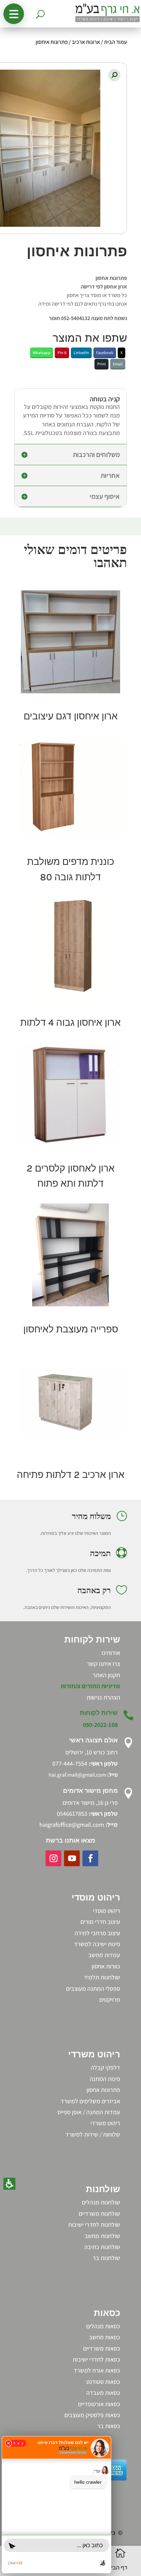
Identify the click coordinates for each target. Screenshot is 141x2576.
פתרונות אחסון (103, 2090)
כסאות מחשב (105, 2337)
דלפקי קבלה (105, 2067)
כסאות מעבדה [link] (103, 2393)
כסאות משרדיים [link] (102, 2348)
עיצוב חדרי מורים (100, 1922)
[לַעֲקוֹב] (90, 1858)
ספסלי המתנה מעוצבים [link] (93, 1989)
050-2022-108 (100, 1725)
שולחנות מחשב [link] (102, 2236)
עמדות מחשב (104, 1955)
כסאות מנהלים (103, 2326)
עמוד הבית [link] (116, 42)
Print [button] (101, 364)
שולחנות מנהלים (101, 2202)
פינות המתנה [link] (105, 2079)
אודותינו (111, 1653)
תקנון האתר (106, 1675)
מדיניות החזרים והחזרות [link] (90, 1686)
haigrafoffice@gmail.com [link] (72, 1825)
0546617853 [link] (72, 1814)
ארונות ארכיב (86, 42)
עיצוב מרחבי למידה (97, 1933)
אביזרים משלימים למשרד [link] (90, 2101)
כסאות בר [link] (109, 2426)
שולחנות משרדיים (99, 2214)
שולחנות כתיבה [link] (102, 2247)
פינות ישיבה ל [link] (104, 1944)
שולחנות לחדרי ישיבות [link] (94, 2225)
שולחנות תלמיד (102, 1977)
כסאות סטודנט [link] (103, 2382)
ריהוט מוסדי (106, 1911)
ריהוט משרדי (105, 2123)
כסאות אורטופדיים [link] (99, 2404)
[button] (14, 14)
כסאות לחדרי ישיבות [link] (96, 2359)
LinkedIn (81, 352)
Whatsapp (42, 352)
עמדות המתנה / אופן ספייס (89, 2112)
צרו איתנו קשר (104, 1664)
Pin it (62, 352)
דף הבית (117, 2568)
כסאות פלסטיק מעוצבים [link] (92, 2415)
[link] (70, 642)
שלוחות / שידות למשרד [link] (93, 2134)
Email (118, 364)
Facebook (105, 352)
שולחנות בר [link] (106, 2258)
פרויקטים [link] (110, 1999)
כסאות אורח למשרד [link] (97, 2370)
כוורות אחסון (106, 1966)
